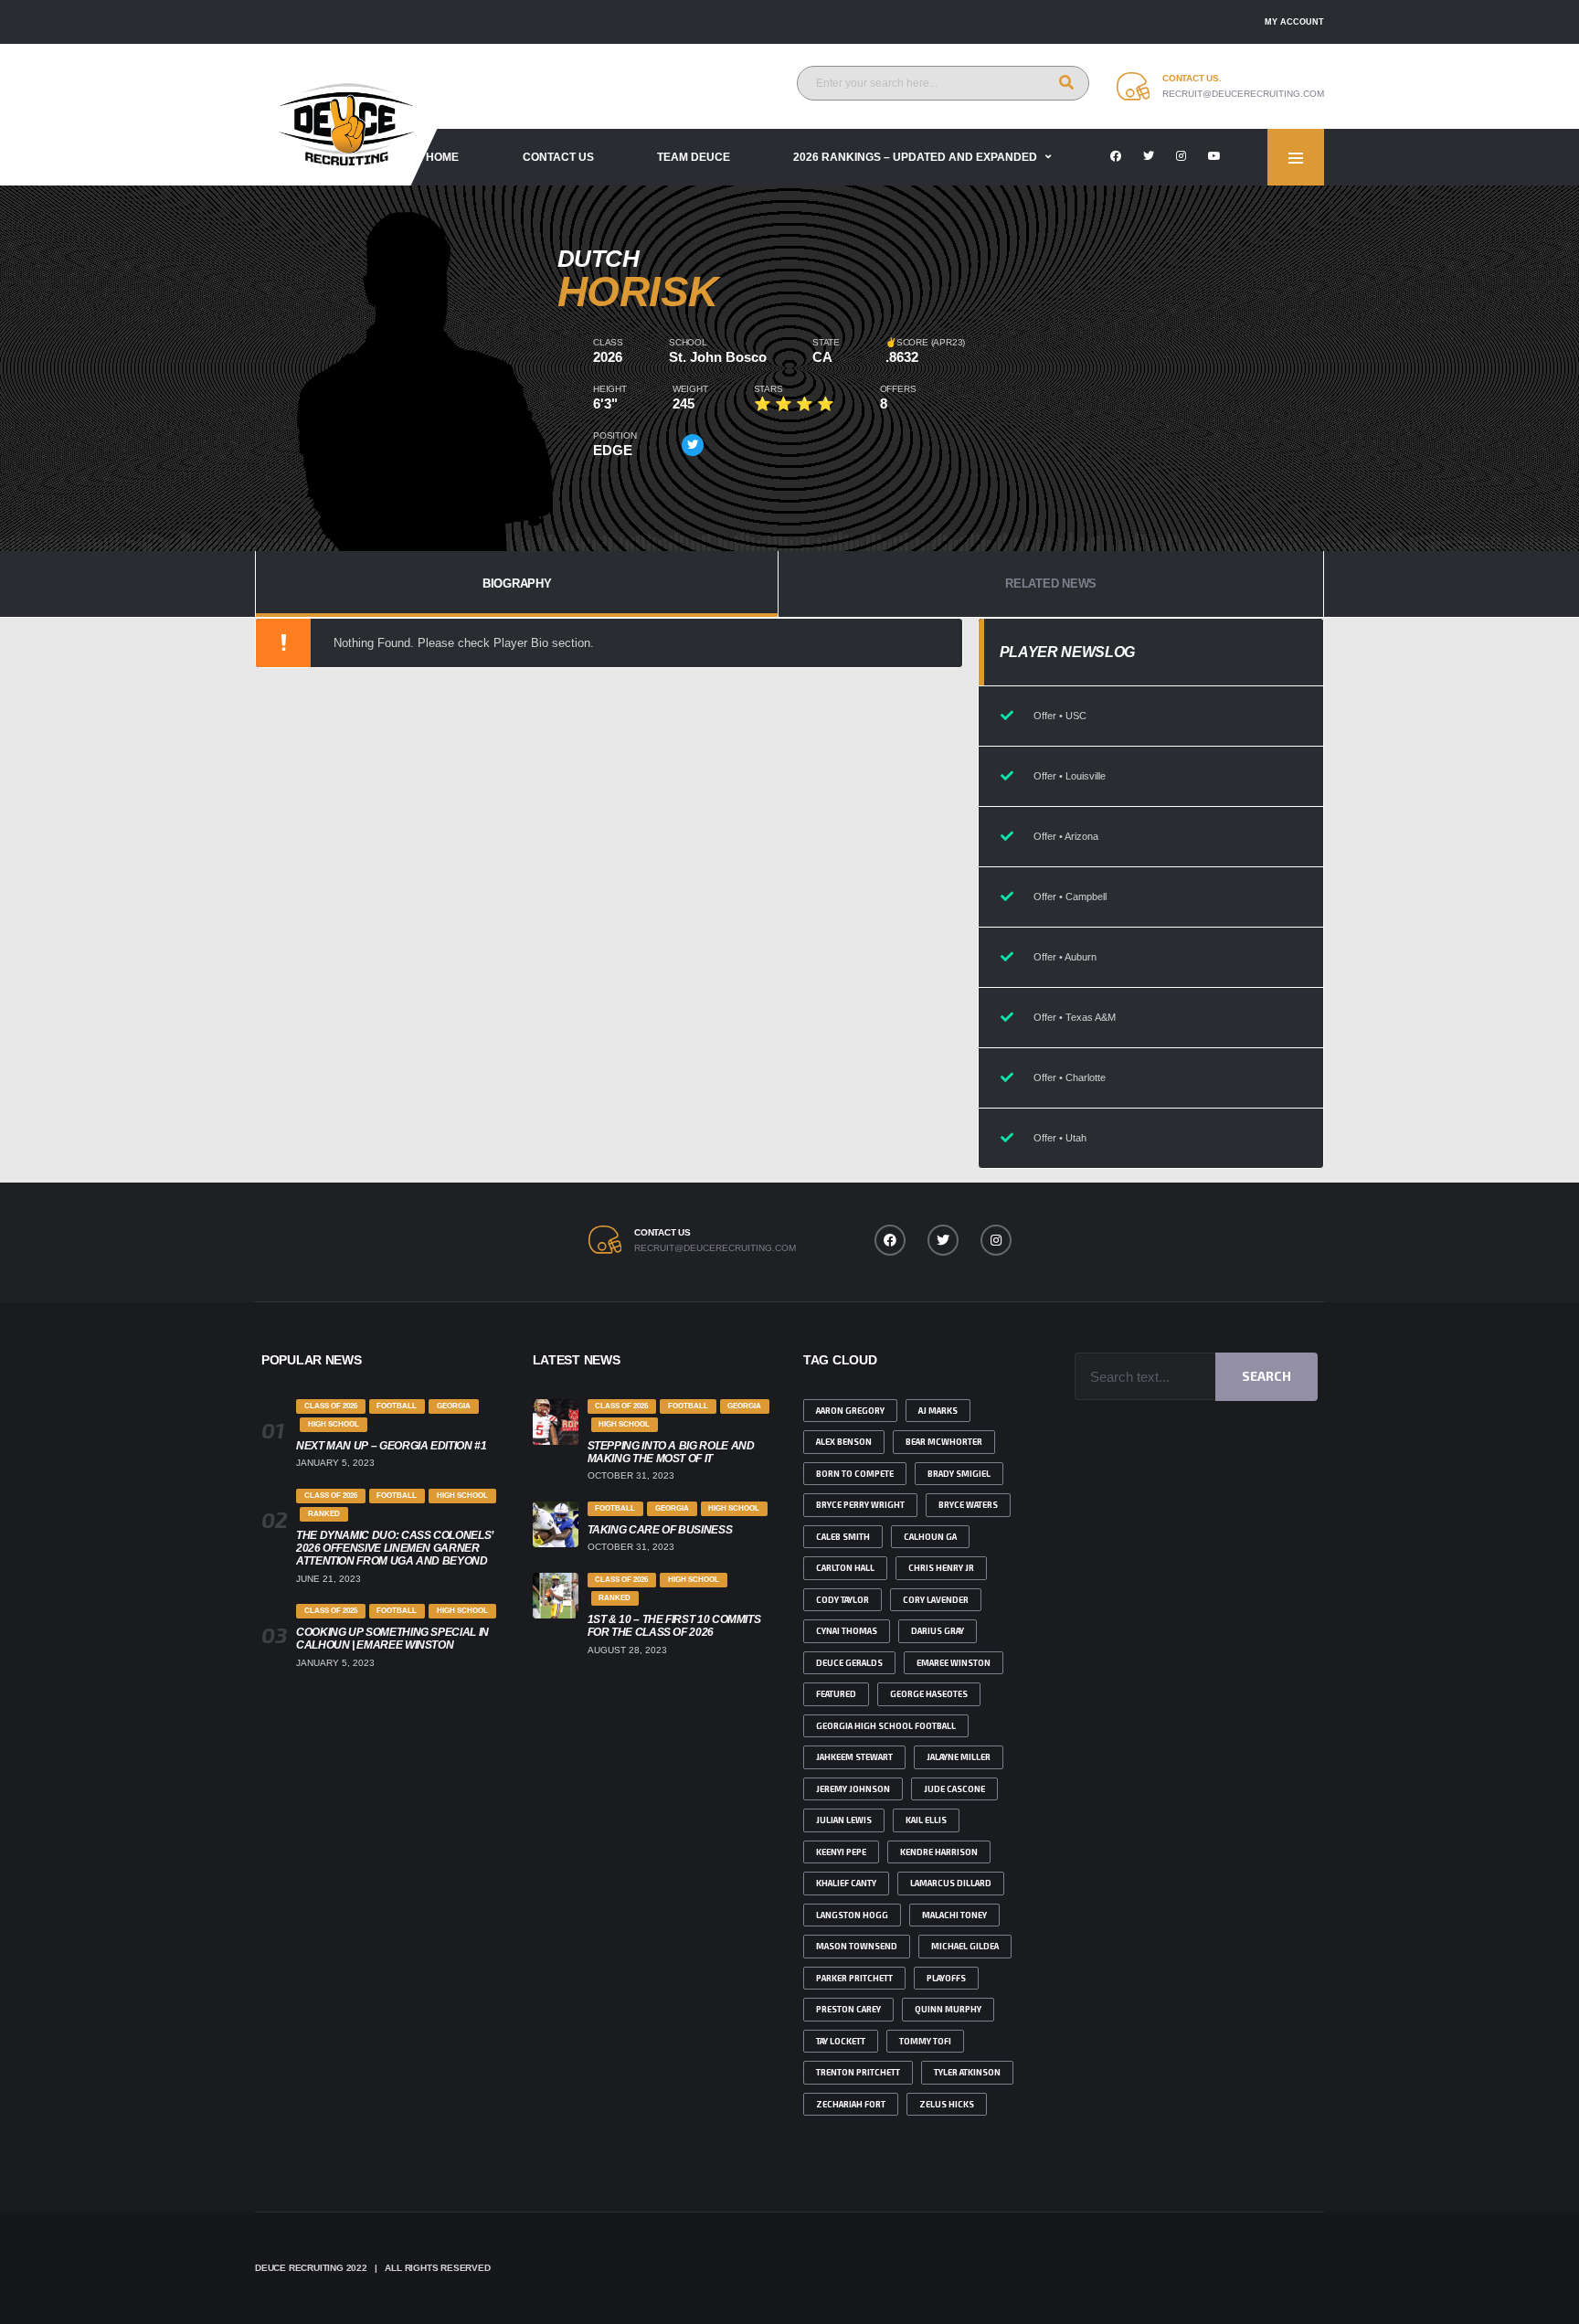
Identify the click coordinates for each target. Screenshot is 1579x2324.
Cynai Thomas (847, 1631)
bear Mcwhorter (944, 1442)
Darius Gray (938, 1631)
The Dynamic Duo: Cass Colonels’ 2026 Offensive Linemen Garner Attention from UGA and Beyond (395, 1548)
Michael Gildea (965, 1946)
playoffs (946, 1978)
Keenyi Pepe (841, 1852)
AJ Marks (938, 1411)
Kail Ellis (926, 1820)
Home (442, 157)
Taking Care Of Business (660, 1530)
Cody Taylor (842, 1600)
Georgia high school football (886, 1726)
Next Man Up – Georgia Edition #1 (391, 1446)
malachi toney (954, 1915)
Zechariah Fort (851, 2104)
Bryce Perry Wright (860, 1505)
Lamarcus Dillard (951, 1883)
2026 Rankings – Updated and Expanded (915, 157)
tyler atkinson (967, 2072)
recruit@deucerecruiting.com (1243, 94)
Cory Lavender (936, 1600)
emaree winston (954, 1663)
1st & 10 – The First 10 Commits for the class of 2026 (674, 1626)
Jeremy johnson (853, 1789)
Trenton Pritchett (858, 2072)
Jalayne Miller (959, 1757)
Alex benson (844, 1442)
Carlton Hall (845, 1568)
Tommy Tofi (925, 2041)
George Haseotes (929, 1694)
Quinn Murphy (948, 2009)
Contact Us (558, 157)
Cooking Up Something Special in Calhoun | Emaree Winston (392, 1639)
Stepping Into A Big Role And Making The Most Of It (671, 1452)
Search (1266, 1376)
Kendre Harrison (939, 1852)
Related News (1051, 584)
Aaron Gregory (850, 1411)
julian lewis (844, 1820)
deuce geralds (849, 1663)
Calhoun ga (930, 1537)
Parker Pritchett (854, 1978)
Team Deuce (694, 157)
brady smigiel (959, 1474)
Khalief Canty (846, 1883)
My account (1294, 22)
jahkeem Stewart (854, 1757)
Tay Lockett (841, 2041)
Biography (517, 584)
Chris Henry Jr (941, 1568)
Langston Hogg (852, 1915)
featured (836, 1694)
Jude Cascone (954, 1789)
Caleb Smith (843, 1537)
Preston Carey (848, 2009)
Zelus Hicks (947, 2104)
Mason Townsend (857, 1946)
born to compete (855, 1474)
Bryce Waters (968, 1505)
